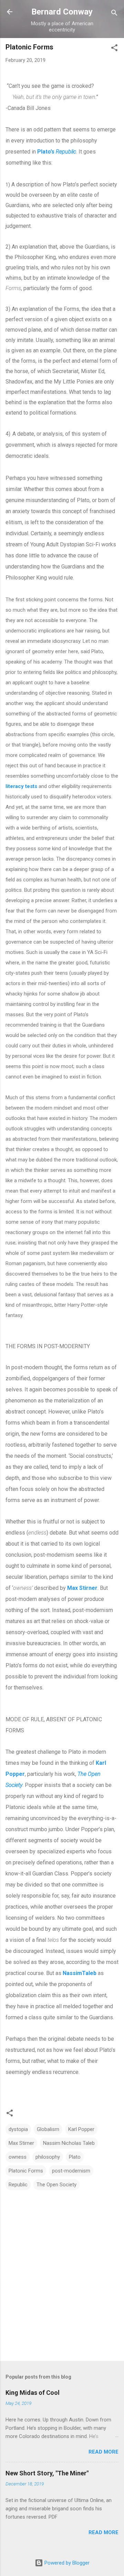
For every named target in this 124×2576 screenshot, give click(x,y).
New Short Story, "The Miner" (47, 2473)
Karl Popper (81, 2129)
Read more (104, 2452)
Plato (75, 2157)
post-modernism (71, 2171)
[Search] (114, 14)
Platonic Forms (26, 2171)
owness (18, 2157)
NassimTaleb (80, 1973)
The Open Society (56, 2185)
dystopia (18, 2129)
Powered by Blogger (66, 2563)
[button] (114, 49)
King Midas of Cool (33, 2393)
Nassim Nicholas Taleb (69, 2143)
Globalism (48, 2129)
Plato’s (57, 152)
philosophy (48, 2157)
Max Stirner (82, 1588)
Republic (18, 2185)
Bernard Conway (62, 12)
